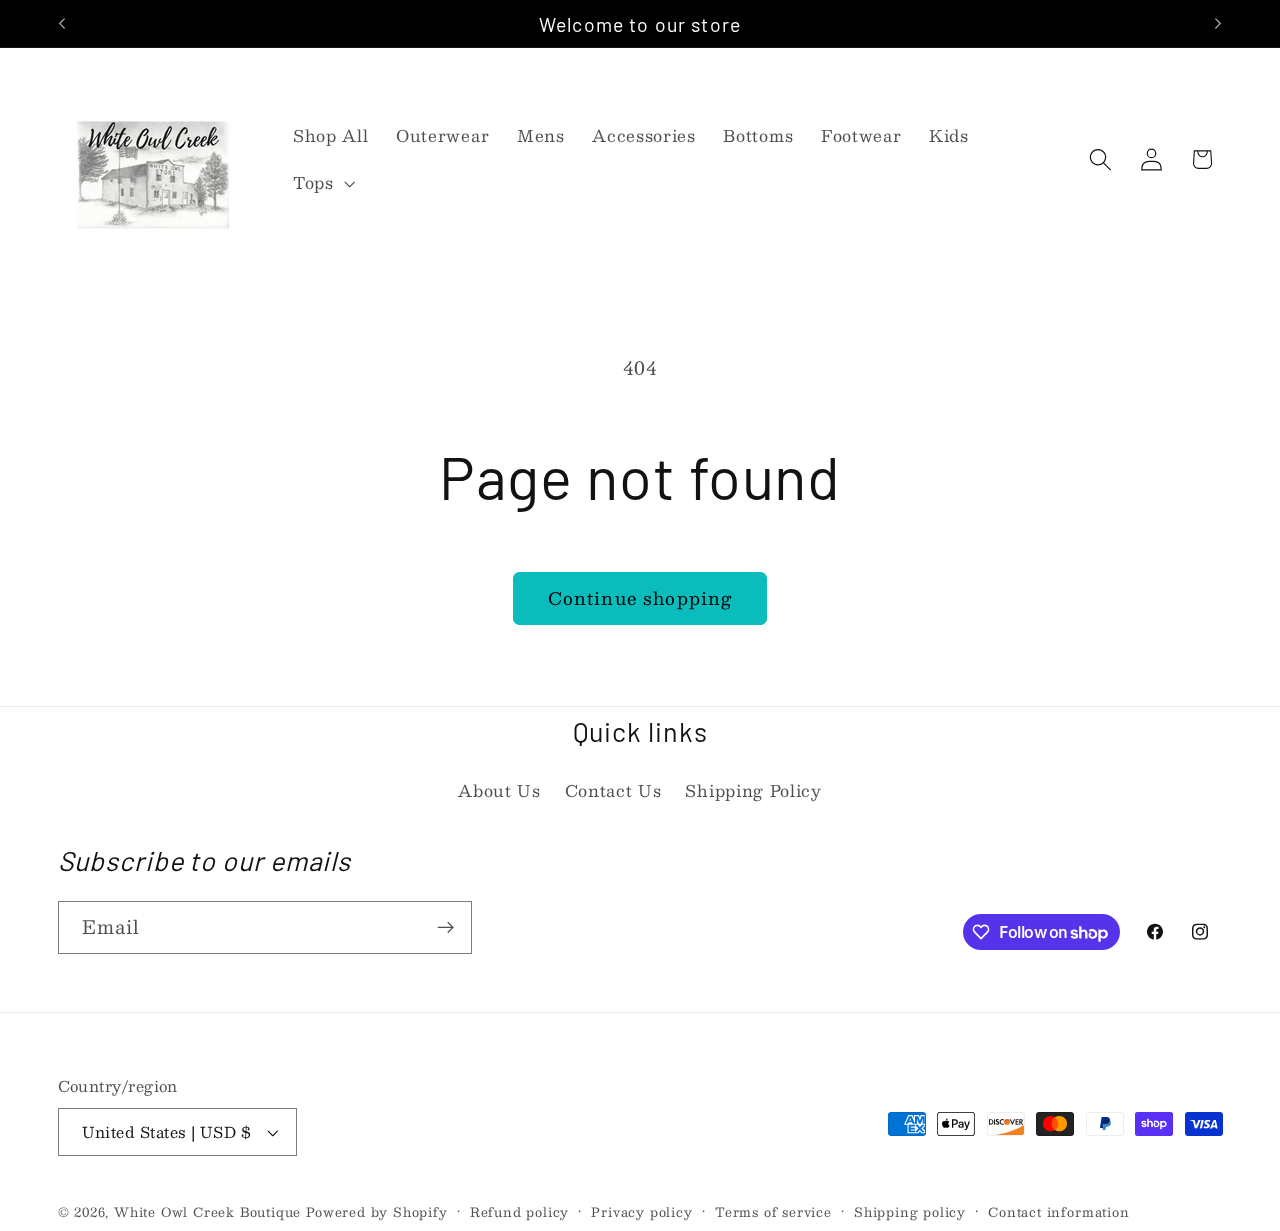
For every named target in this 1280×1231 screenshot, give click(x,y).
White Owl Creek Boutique (207, 1211)
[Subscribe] (445, 928)
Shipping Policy (753, 790)
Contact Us (613, 790)
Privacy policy (641, 1212)
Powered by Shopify (377, 1211)
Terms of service (773, 1212)
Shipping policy (910, 1212)
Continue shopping (640, 597)
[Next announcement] (1218, 24)
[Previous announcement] (62, 24)
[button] (322, 184)
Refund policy (519, 1212)
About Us (499, 790)
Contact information (1058, 1212)
